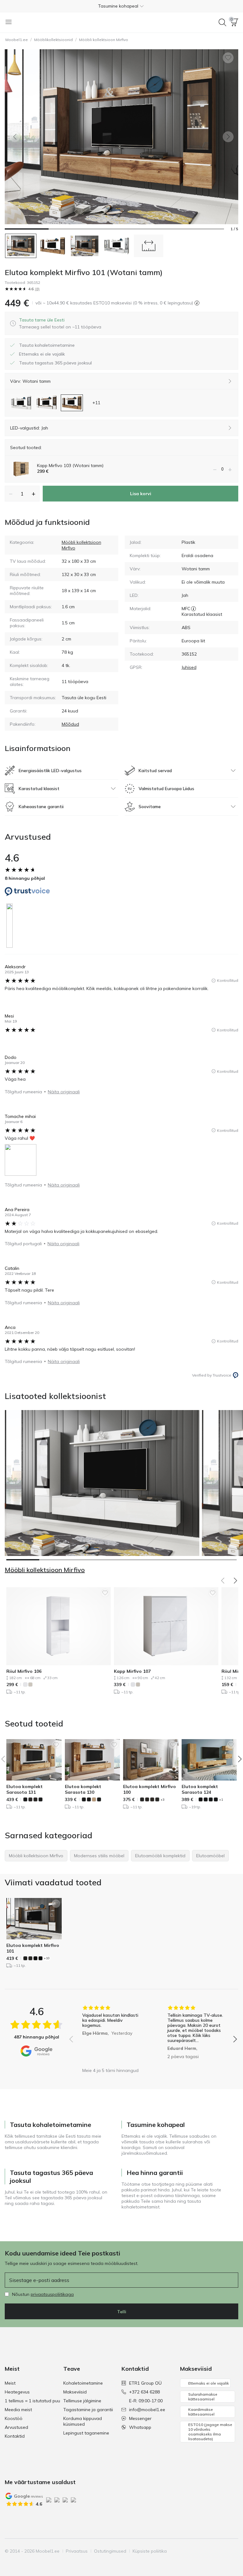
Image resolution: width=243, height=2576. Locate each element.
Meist (10, 2383)
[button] (121, 6)
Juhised (189, 667)
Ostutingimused (110, 2551)
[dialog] (60, 323)
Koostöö (14, 2418)
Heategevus (17, 2392)
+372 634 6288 (144, 2392)
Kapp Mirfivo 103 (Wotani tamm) (70, 465)
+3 (162, 1800)
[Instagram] (201, 2551)
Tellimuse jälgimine (82, 2401)
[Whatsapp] (233, 2551)
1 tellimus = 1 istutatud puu (32, 2401)
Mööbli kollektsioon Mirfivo (104, 40)
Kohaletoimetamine (83, 2383)
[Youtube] (211, 2551)
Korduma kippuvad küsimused (83, 2421)
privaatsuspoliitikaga (52, 2294)
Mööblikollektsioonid (53, 40)
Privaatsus (77, 2551)
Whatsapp (140, 2427)
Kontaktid (15, 2436)
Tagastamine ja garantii (88, 2410)
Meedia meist (18, 2410)
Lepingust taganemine (86, 2433)
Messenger (140, 2418)
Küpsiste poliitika (150, 2551)
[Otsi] (222, 22)
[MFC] (193, 609)
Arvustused (16, 2427)
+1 (221, 1800)
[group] (111, 2035)
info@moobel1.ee (147, 2410)
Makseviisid (75, 2392)
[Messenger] (222, 2551)
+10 (47, 1958)
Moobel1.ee (17, 40)
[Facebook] (190, 2551)
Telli (122, 2312)
